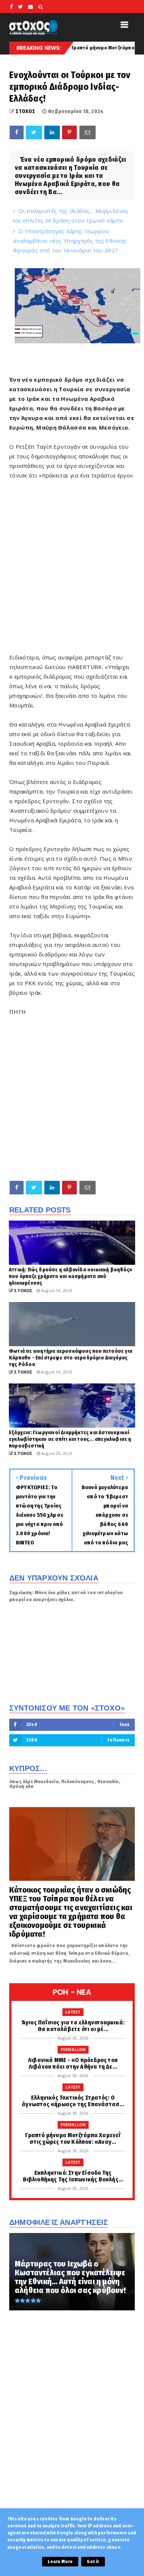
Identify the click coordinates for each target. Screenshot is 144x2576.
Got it (93, 2562)
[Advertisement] (72, 571)
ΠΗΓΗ (18, 1012)
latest (73, 2012)
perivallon (73, 2050)
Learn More (60, 2562)
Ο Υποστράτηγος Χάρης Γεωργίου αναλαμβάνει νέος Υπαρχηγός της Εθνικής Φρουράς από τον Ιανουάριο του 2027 (70, 241)
